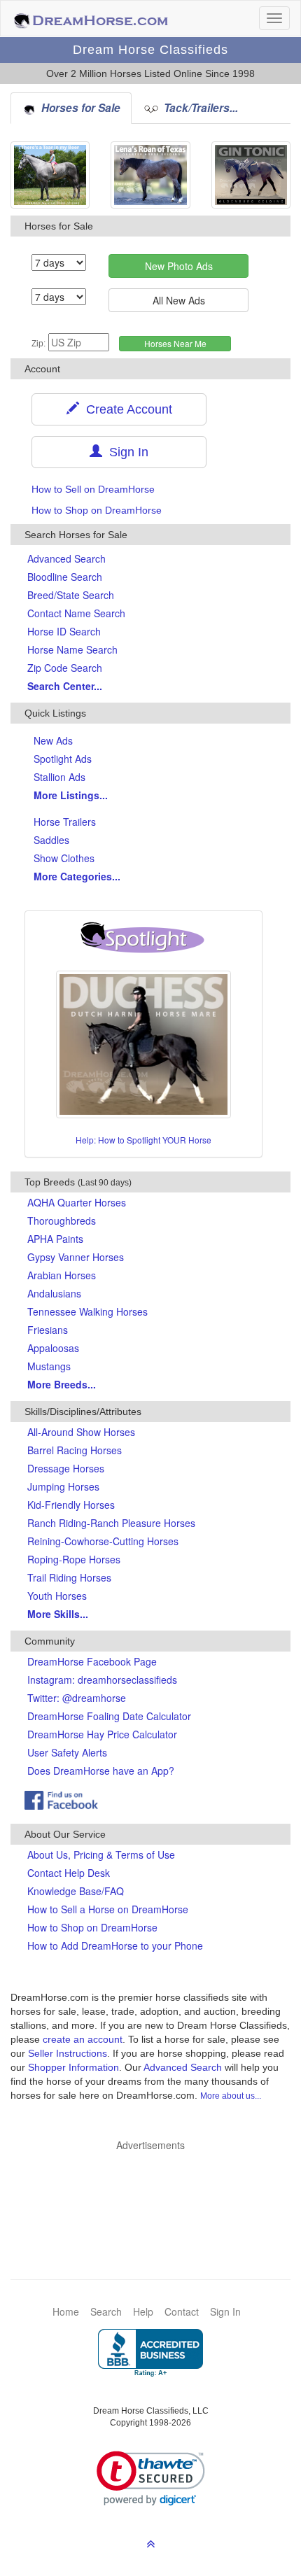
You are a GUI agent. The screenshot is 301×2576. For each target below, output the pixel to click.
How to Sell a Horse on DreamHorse (108, 1909)
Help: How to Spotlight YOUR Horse (143, 1140)
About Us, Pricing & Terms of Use (101, 1854)
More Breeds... (62, 1384)
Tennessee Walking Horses (87, 1311)
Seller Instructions (68, 2053)
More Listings (71, 795)
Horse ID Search (64, 631)
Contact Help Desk (69, 1873)
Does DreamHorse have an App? (101, 1771)
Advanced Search (66, 558)
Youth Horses (57, 1596)
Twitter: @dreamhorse (77, 1698)
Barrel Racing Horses (75, 1450)
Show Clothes (64, 858)
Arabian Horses (62, 1275)
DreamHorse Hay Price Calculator (102, 1734)
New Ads (53, 740)
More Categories (77, 876)
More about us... (231, 2096)
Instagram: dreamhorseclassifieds (102, 1680)
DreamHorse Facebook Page (92, 1661)
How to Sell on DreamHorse (93, 489)
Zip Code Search (65, 668)
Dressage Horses (66, 1468)
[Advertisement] (157, 2194)
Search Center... (65, 686)
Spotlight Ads (63, 759)
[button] (151, 2478)
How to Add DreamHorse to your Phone (115, 1945)
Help (143, 2311)
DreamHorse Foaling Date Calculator (109, 1716)
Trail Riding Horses (69, 1577)
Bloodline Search (65, 577)
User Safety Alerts (67, 1752)
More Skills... (58, 1614)
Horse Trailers (65, 822)
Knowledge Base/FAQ (76, 1891)
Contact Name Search (76, 613)
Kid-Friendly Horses (71, 1505)
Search (106, 2311)
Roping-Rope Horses (74, 1559)
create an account (83, 2039)
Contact (182, 2311)
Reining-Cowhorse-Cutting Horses (103, 1541)
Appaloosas (53, 1348)
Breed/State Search (71, 595)
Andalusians (54, 1293)
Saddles (51, 840)
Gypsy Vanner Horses (76, 1257)
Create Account (126, 409)
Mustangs (49, 1366)
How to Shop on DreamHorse (97, 510)
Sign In (125, 452)
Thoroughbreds (62, 1220)
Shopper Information (73, 2067)
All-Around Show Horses (81, 1432)
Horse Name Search (72, 649)
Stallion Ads (59, 777)
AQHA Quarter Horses (77, 1202)
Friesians (48, 1330)
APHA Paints (55, 1239)
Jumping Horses (63, 1486)
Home (66, 2311)
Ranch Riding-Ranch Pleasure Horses (111, 1523)
